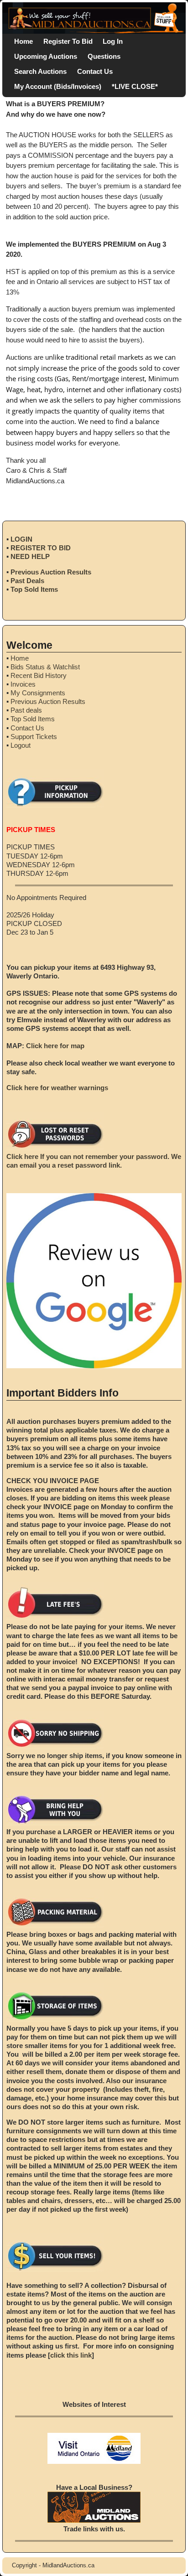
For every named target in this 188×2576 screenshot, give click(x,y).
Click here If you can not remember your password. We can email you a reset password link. (94, 1161)
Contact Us (95, 71)
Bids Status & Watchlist (45, 667)
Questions (104, 56)
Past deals (26, 710)
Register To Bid (68, 41)
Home (23, 41)
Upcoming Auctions (46, 56)
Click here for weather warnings (57, 1088)
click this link (71, 2355)
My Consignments (38, 693)
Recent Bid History (39, 675)
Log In (113, 41)
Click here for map (55, 1046)
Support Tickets (34, 737)
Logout (21, 745)
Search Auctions (40, 71)
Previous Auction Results (51, 572)
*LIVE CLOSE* (135, 86)
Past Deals (27, 581)
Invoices (23, 684)
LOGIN (21, 539)
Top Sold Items (34, 589)
